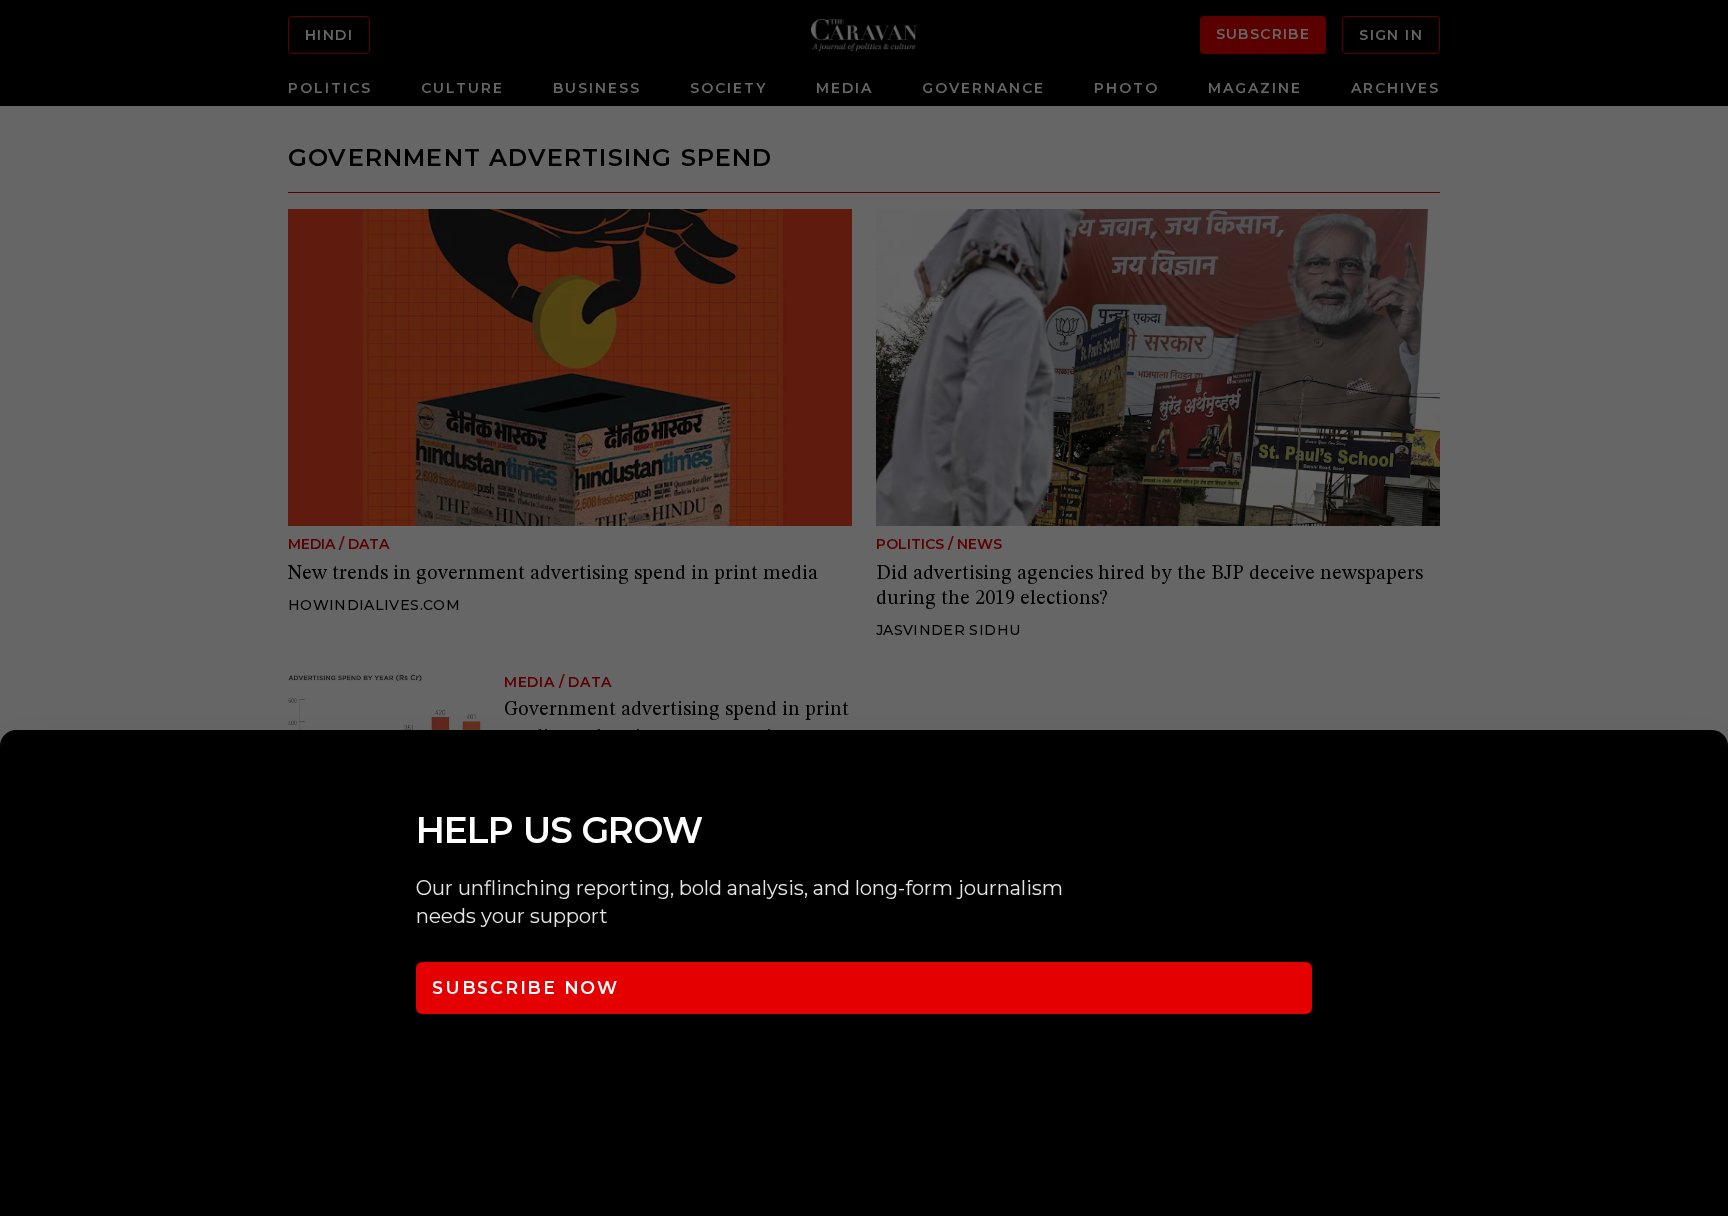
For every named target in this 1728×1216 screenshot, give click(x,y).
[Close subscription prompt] (1708, 772)
